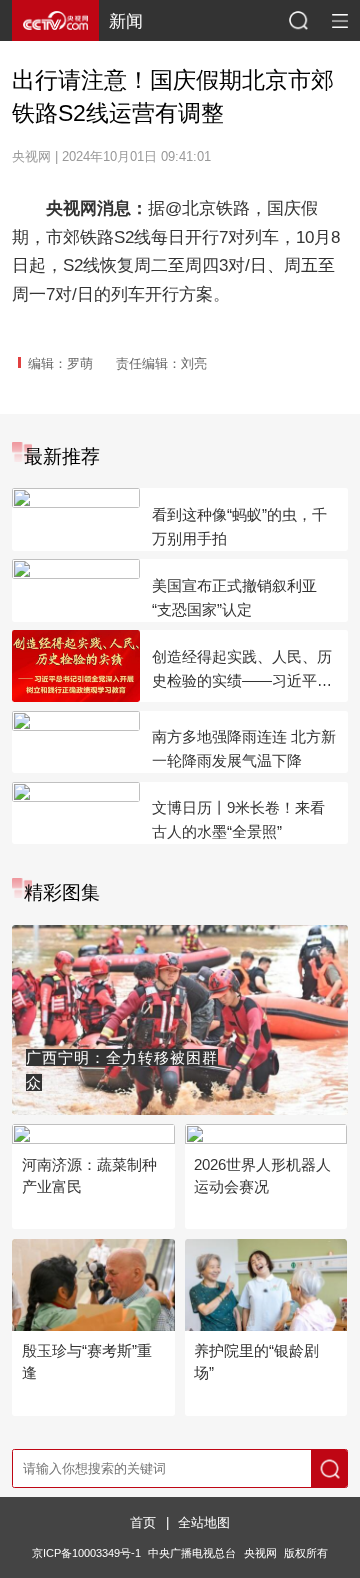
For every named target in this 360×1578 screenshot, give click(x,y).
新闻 (126, 21)
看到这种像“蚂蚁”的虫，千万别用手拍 (239, 526)
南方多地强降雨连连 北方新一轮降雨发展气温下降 (244, 748)
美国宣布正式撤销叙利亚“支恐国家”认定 (234, 597)
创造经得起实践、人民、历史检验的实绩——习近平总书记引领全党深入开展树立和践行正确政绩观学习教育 (242, 670)
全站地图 (204, 1522)
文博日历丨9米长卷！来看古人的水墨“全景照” (238, 819)
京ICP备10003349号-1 (86, 1553)
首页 (143, 1522)
